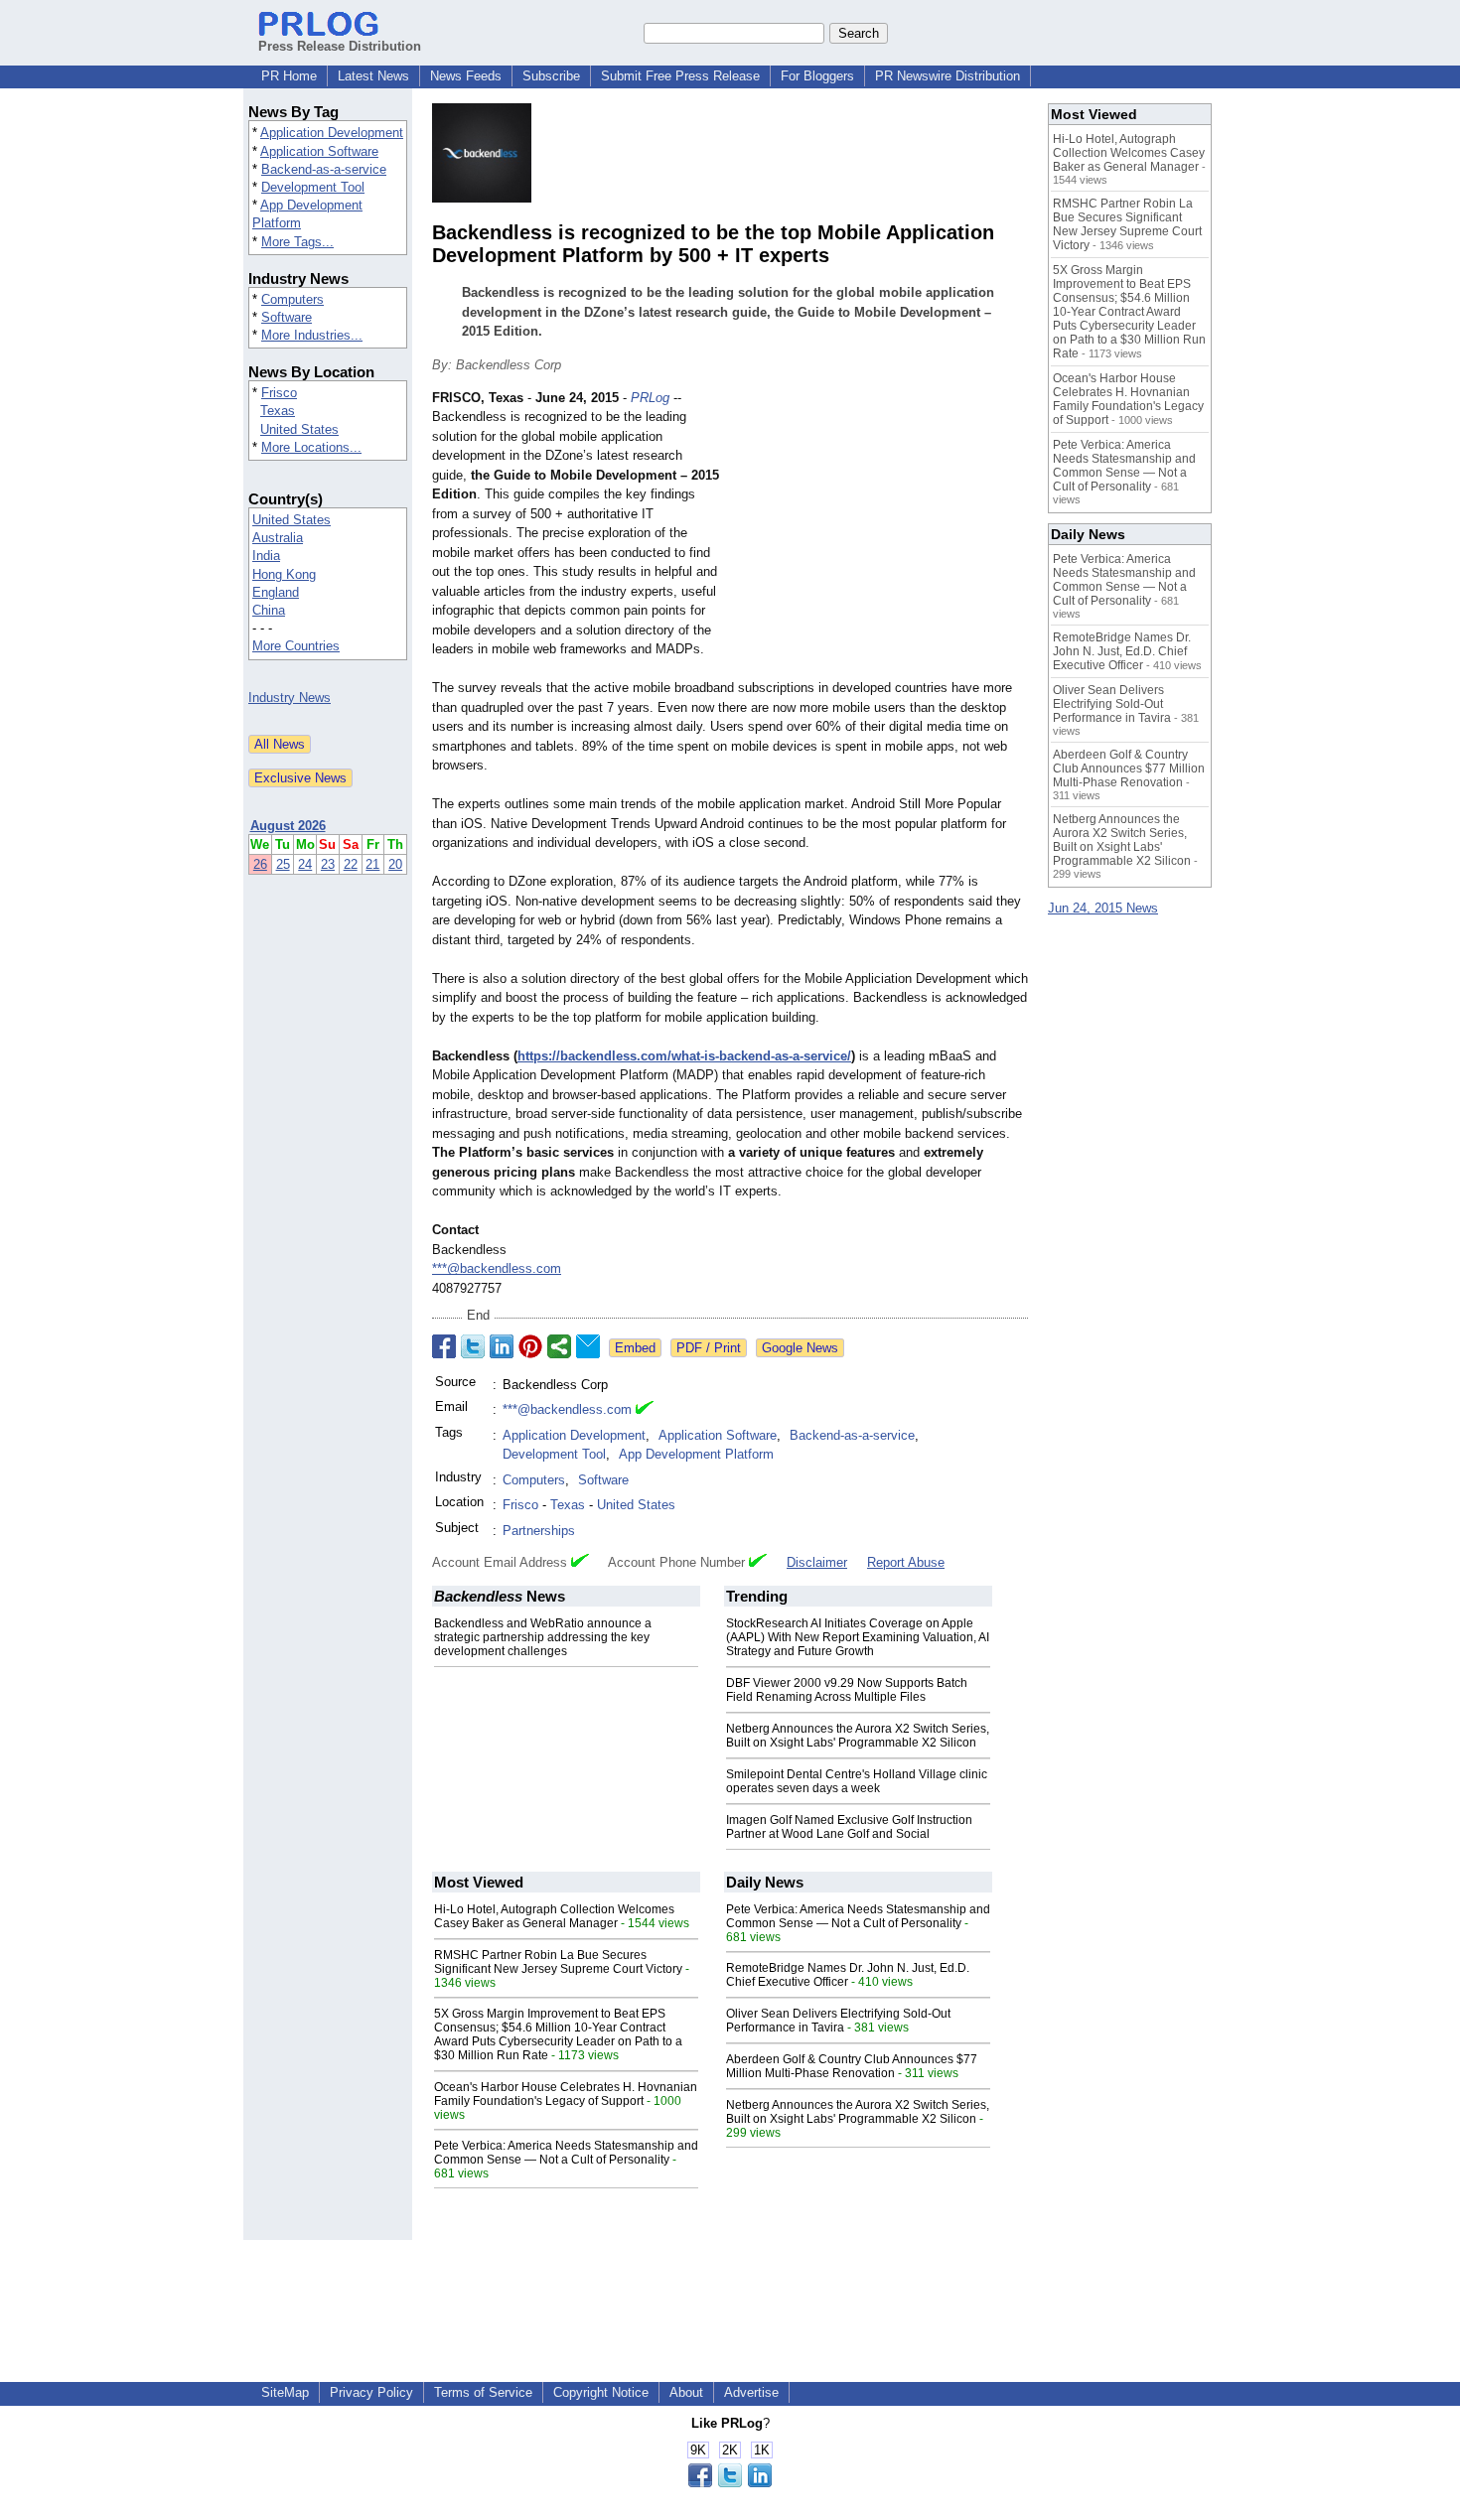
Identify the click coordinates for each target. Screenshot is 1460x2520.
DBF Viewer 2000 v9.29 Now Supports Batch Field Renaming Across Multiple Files (847, 1690)
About (686, 2392)
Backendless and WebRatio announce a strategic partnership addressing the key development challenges (543, 1637)
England (276, 592)
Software (287, 317)
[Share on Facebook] (444, 1346)
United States (299, 429)
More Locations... (311, 447)
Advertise (751, 2392)
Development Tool (313, 187)
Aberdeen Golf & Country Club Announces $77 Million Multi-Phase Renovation (852, 2066)
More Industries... (312, 335)
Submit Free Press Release (680, 76)
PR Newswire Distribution (948, 76)
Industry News (290, 698)
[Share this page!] (730, 2483)
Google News (800, 1348)
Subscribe (551, 76)
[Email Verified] (645, 1410)
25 (283, 864)
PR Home (289, 76)
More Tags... (297, 242)
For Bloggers (817, 76)
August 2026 (288, 826)
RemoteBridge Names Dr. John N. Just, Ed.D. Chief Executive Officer (848, 1975)
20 (395, 864)
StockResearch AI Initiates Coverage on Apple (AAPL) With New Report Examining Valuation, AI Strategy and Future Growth (858, 1637)
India (266, 556)
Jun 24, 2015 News (1103, 908)
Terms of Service (483, 2392)
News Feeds (466, 76)
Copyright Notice (601, 2392)
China (269, 610)
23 (328, 864)
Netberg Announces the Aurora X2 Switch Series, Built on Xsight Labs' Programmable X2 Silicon (858, 1736)
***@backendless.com (497, 1268)
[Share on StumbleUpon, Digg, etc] (559, 1346)
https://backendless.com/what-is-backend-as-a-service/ (684, 1056)
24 (305, 864)
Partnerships (539, 1531)
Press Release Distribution (340, 46)
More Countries (296, 646)
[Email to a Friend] (588, 1346)
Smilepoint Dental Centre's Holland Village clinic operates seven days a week (857, 1781)
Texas (278, 411)
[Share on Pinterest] (530, 1346)
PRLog (650, 398)
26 (260, 864)
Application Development (332, 133)
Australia (278, 538)
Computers (292, 299)
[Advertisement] (879, 534)
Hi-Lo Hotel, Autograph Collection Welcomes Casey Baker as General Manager (554, 1916)
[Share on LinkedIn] (502, 1346)
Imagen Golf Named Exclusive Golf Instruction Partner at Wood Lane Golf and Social (849, 1827)
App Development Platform (696, 1454)
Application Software (319, 151)
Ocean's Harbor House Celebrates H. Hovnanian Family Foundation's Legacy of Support (566, 2094)
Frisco (279, 393)
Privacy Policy (371, 2392)
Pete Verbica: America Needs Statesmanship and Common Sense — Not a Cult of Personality (566, 2153)
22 (351, 864)
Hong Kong (284, 574)
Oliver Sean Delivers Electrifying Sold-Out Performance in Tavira (838, 2021)
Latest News (373, 76)
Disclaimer (817, 1562)
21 (372, 864)
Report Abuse (906, 1562)
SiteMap (285, 2392)
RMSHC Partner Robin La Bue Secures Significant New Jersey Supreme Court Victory (558, 1962)
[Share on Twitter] (473, 1346)
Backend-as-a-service (324, 169)
